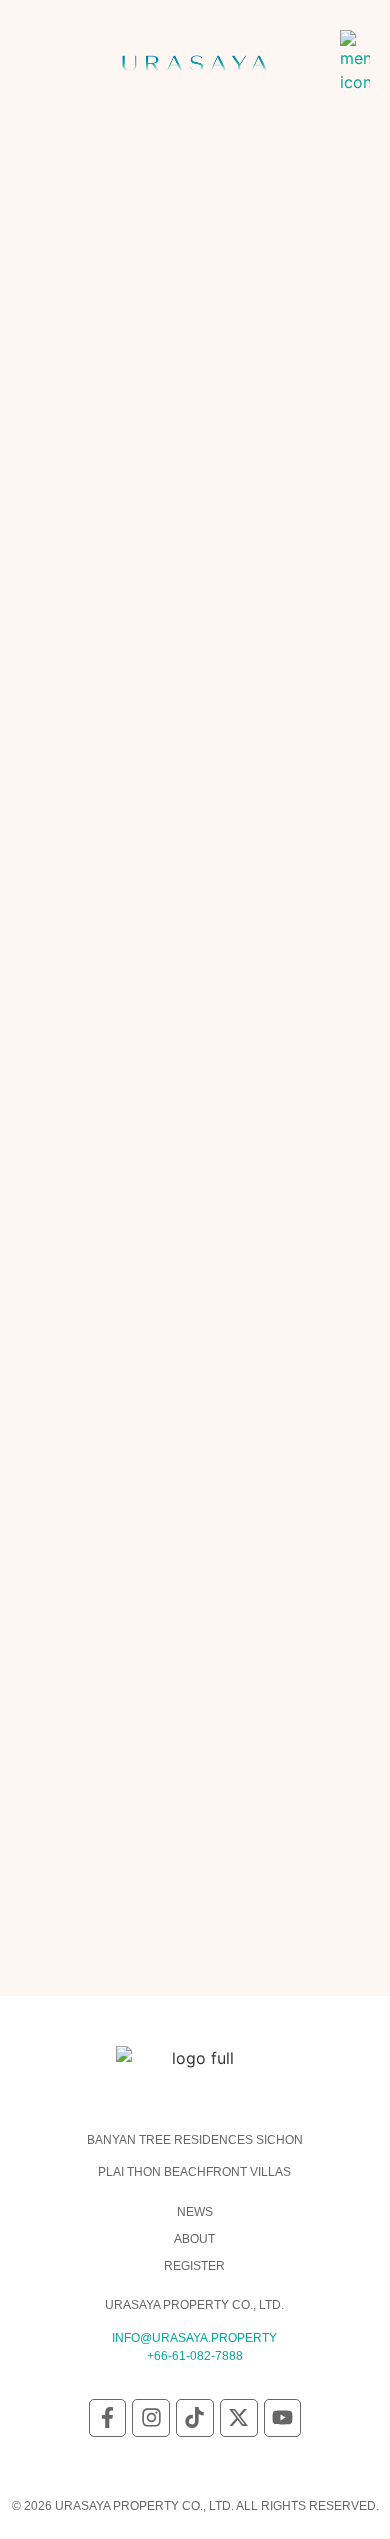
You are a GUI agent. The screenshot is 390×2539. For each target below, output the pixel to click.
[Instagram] (151, 2418)
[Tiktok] (195, 2418)
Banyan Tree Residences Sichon (195, 2140)
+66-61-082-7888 (195, 2356)
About (194, 2239)
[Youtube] (283, 2418)
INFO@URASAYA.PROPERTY (194, 2338)
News (195, 2212)
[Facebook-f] (108, 2418)
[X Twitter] (239, 2418)
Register (194, 2266)
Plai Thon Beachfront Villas (194, 2172)
